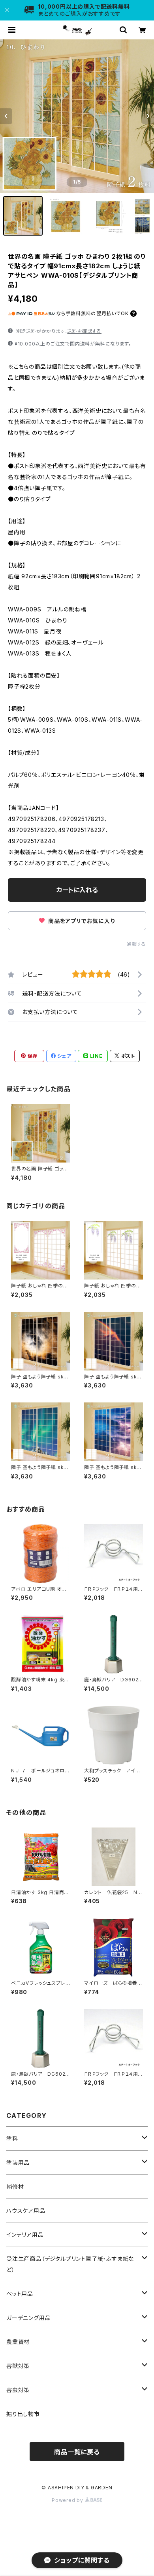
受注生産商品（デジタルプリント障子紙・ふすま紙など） (70, 2264)
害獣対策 (18, 2366)
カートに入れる (77, 890)
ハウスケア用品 (26, 2211)
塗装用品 (18, 2163)
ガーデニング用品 (28, 2318)
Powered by (68, 2500)
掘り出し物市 (23, 2414)
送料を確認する (84, 331)
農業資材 (18, 2342)
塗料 (12, 2139)
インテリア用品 (25, 2235)
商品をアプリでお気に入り (81, 921)
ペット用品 (20, 2294)
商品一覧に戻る (77, 2452)
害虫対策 (18, 2390)
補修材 (15, 2187)
